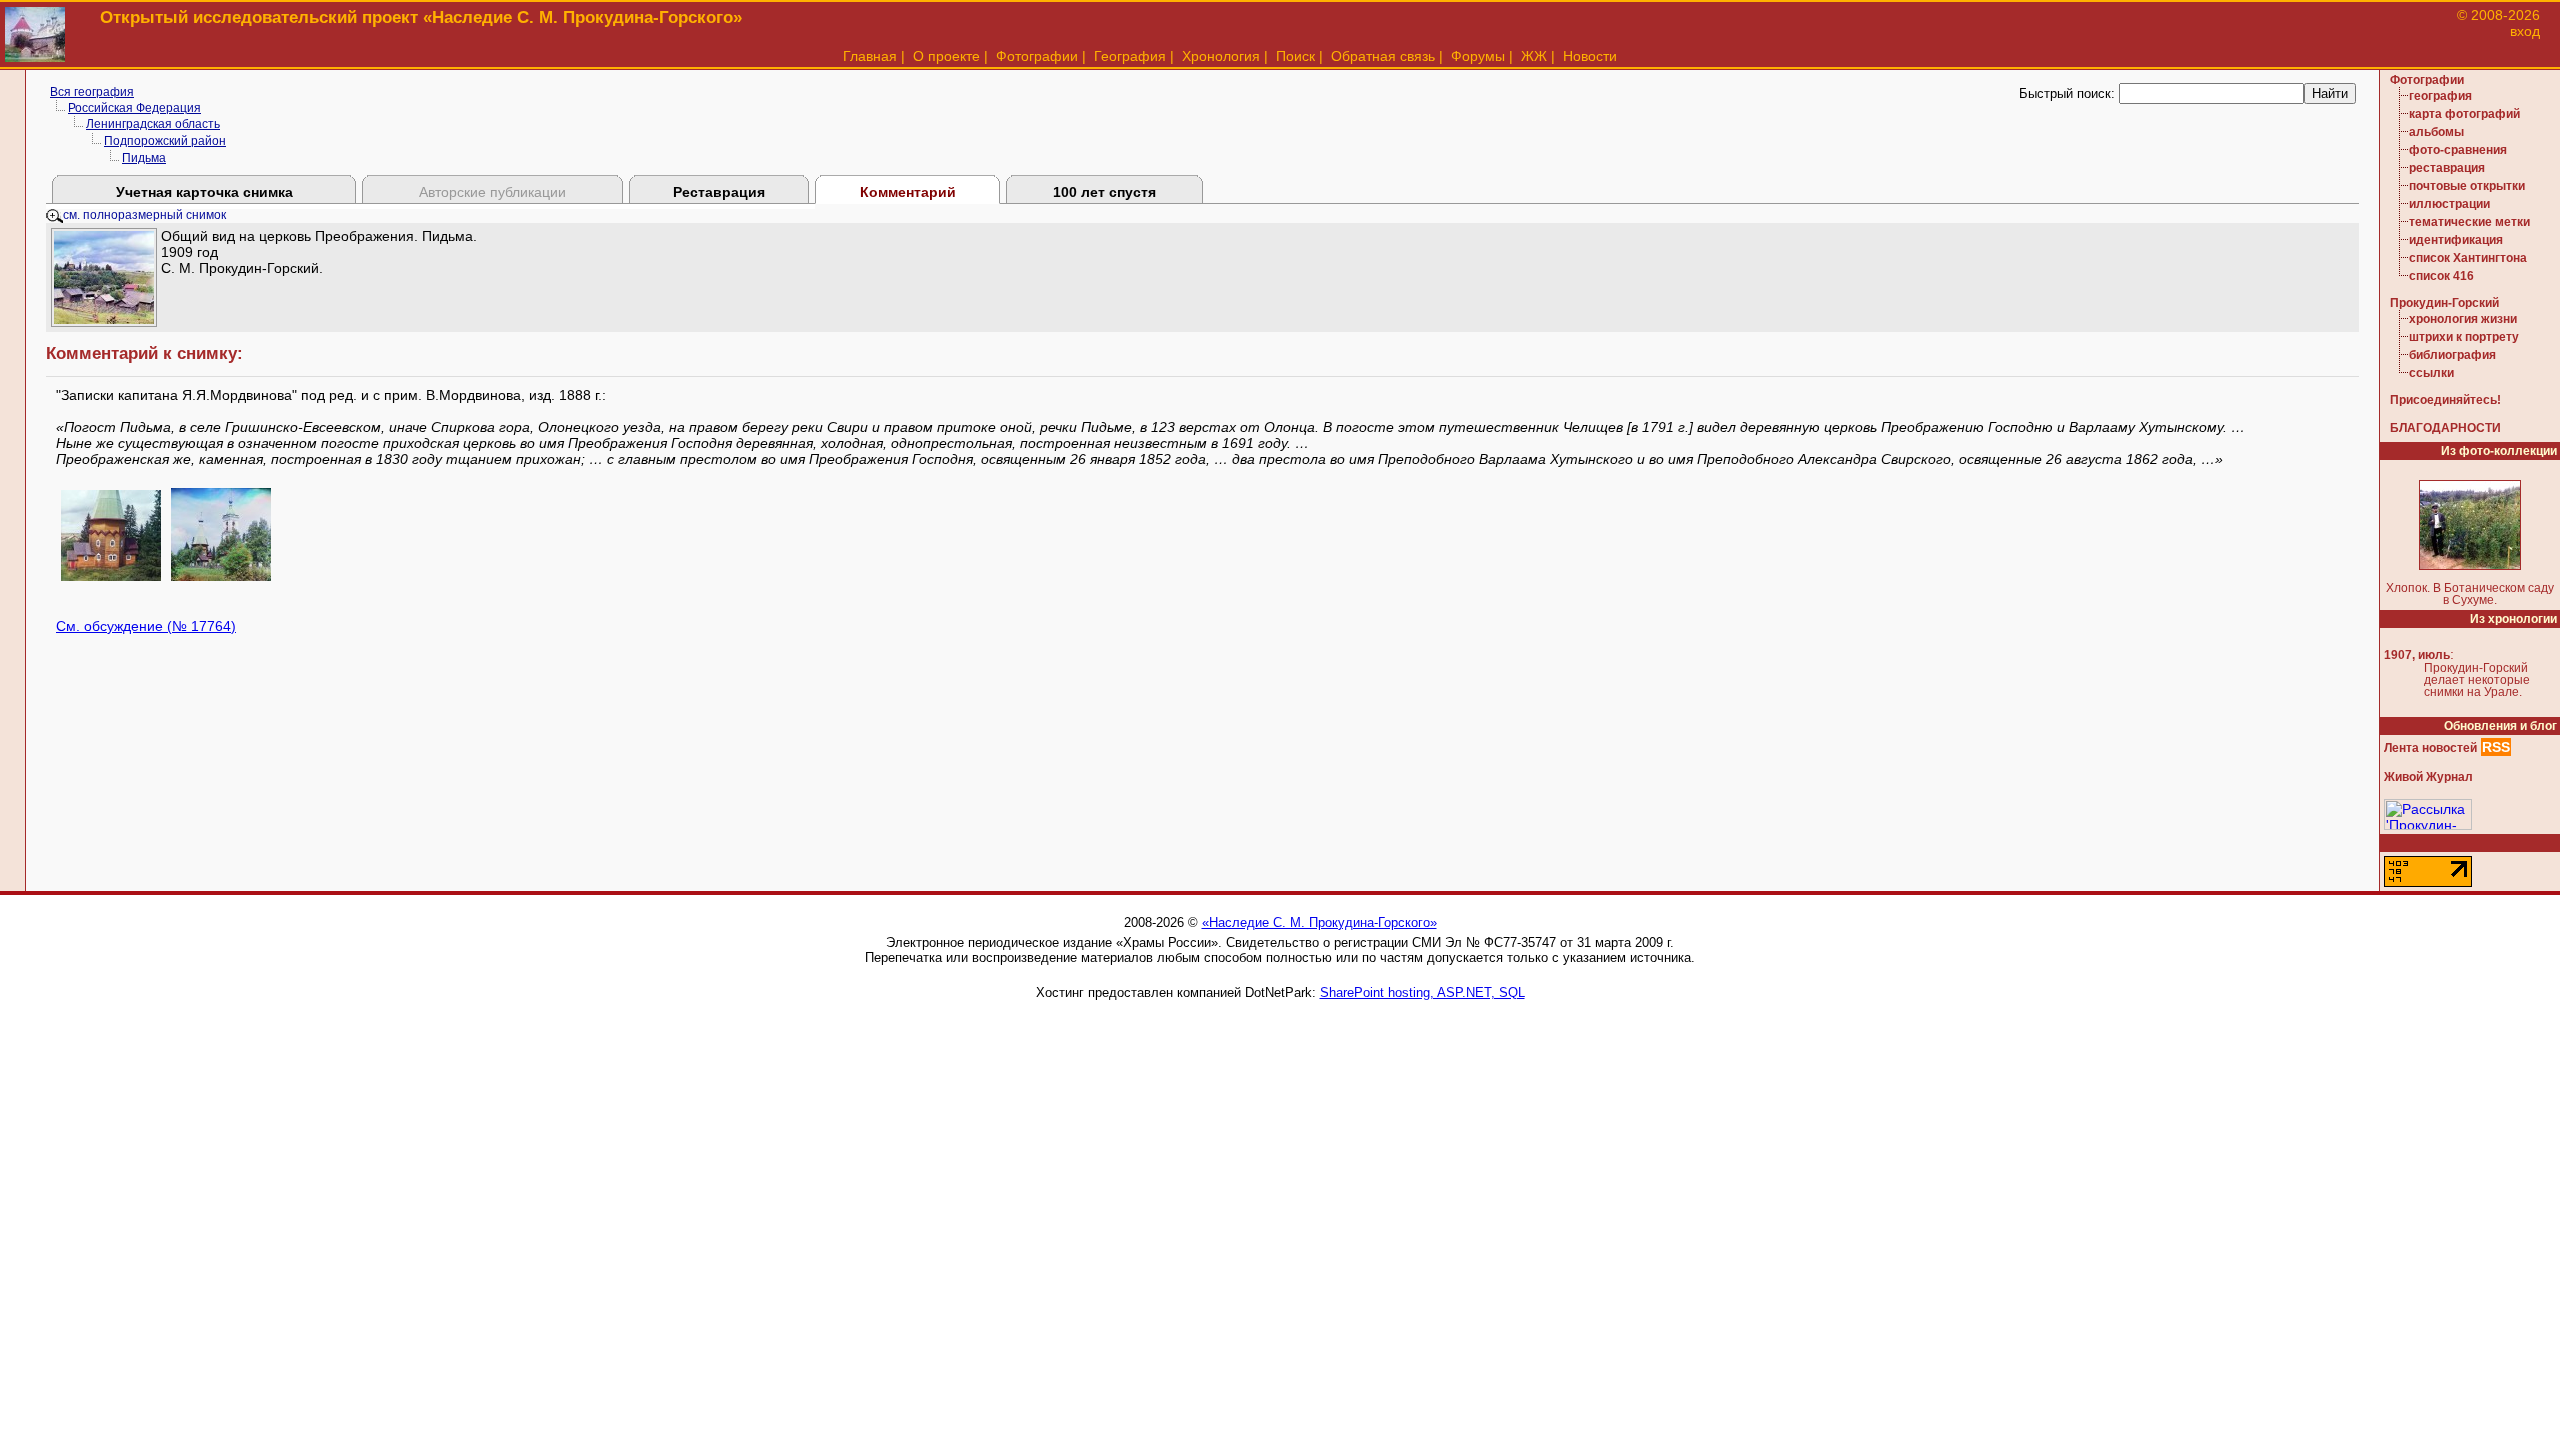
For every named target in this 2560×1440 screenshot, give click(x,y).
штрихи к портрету (2464, 337)
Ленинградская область (153, 124)
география (2440, 96)
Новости (1590, 56)
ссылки (2431, 373)
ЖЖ (1534, 56)
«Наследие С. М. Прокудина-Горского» (1319, 922)
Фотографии (1037, 56)
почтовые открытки (2467, 186)
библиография (2452, 355)
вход (2525, 31)
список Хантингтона (2468, 258)
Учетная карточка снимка (204, 192)
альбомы (2436, 132)
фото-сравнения (2458, 150)
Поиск (1295, 56)
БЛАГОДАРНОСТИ (2445, 428)
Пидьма (144, 158)
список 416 (2441, 276)
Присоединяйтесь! (2445, 400)
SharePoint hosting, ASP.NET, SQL (1422, 992)
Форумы (1478, 56)
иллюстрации (2449, 204)
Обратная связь (1383, 56)
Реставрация (719, 192)
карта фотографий (2464, 114)
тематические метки (2469, 222)
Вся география (92, 92)
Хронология (1221, 56)
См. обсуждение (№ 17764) (146, 626)
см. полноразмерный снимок (144, 215)
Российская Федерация (134, 108)
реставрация (2447, 168)
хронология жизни (2463, 319)
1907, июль (2417, 655)
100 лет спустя (1104, 192)
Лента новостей (2430, 748)
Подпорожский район (165, 141)
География (1130, 56)
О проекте (946, 56)
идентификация (2456, 240)
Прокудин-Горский (2444, 303)
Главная (870, 56)
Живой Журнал (2428, 777)
